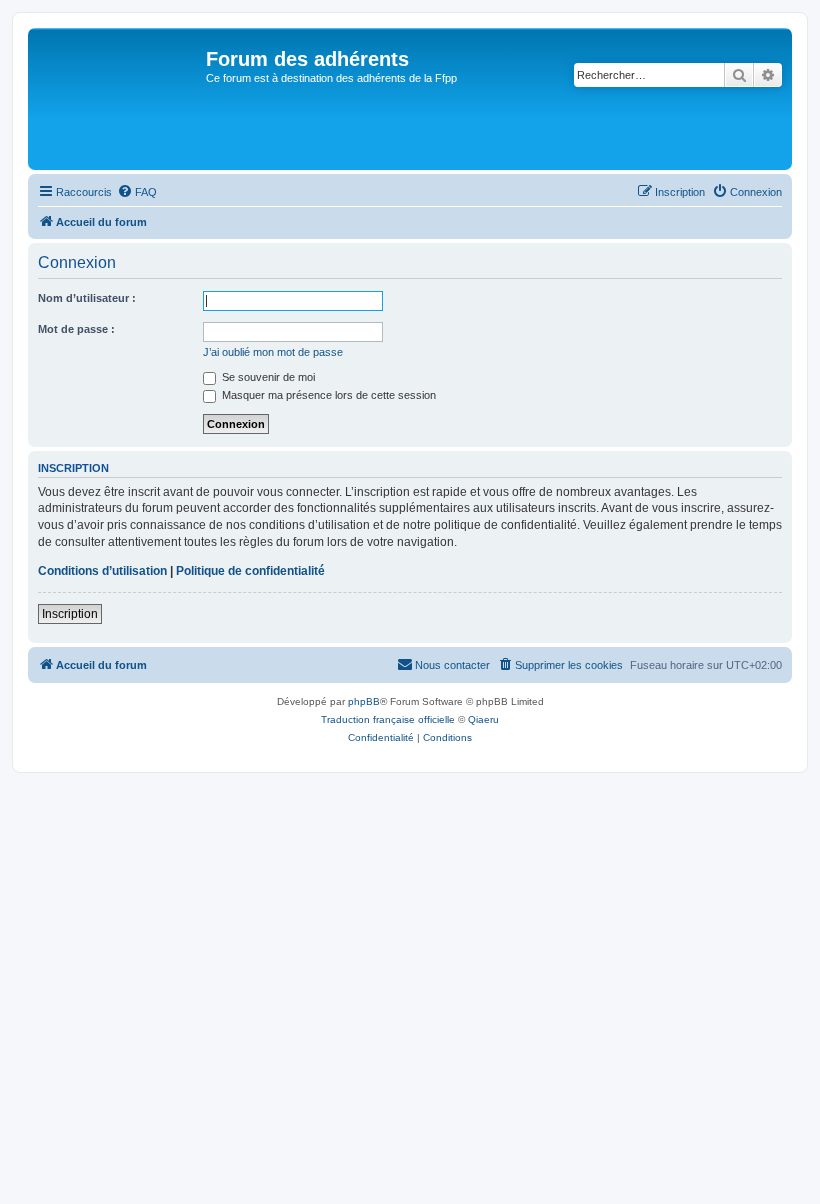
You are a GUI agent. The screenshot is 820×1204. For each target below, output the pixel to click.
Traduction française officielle (388, 719)
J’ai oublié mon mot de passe (273, 352)
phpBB (364, 701)
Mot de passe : (76, 329)
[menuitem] (137, 192)
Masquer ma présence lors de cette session (327, 395)
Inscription (70, 614)
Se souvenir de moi (267, 377)
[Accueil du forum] (119, 99)
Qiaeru (483, 719)
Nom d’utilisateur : (87, 298)
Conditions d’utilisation (102, 571)
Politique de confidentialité (250, 571)
